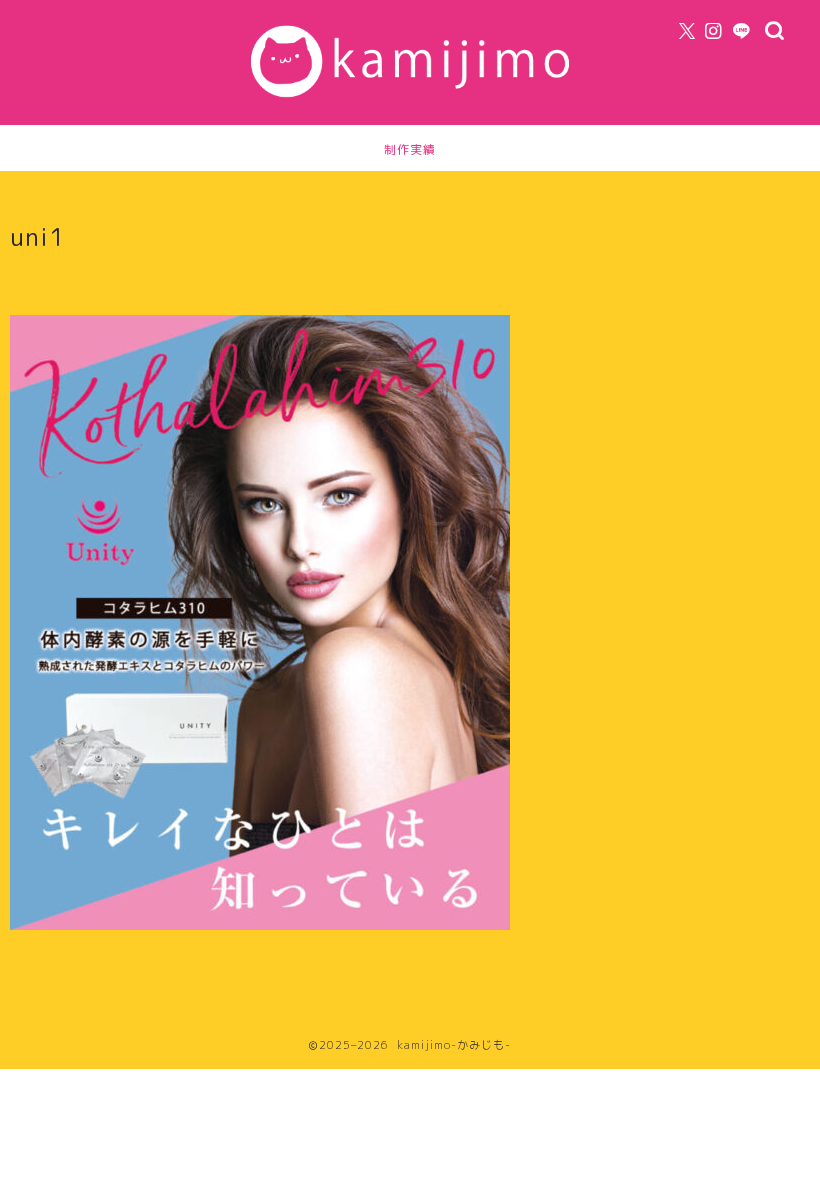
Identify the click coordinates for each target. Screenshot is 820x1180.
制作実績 (410, 149)
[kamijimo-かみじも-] (409, 104)
